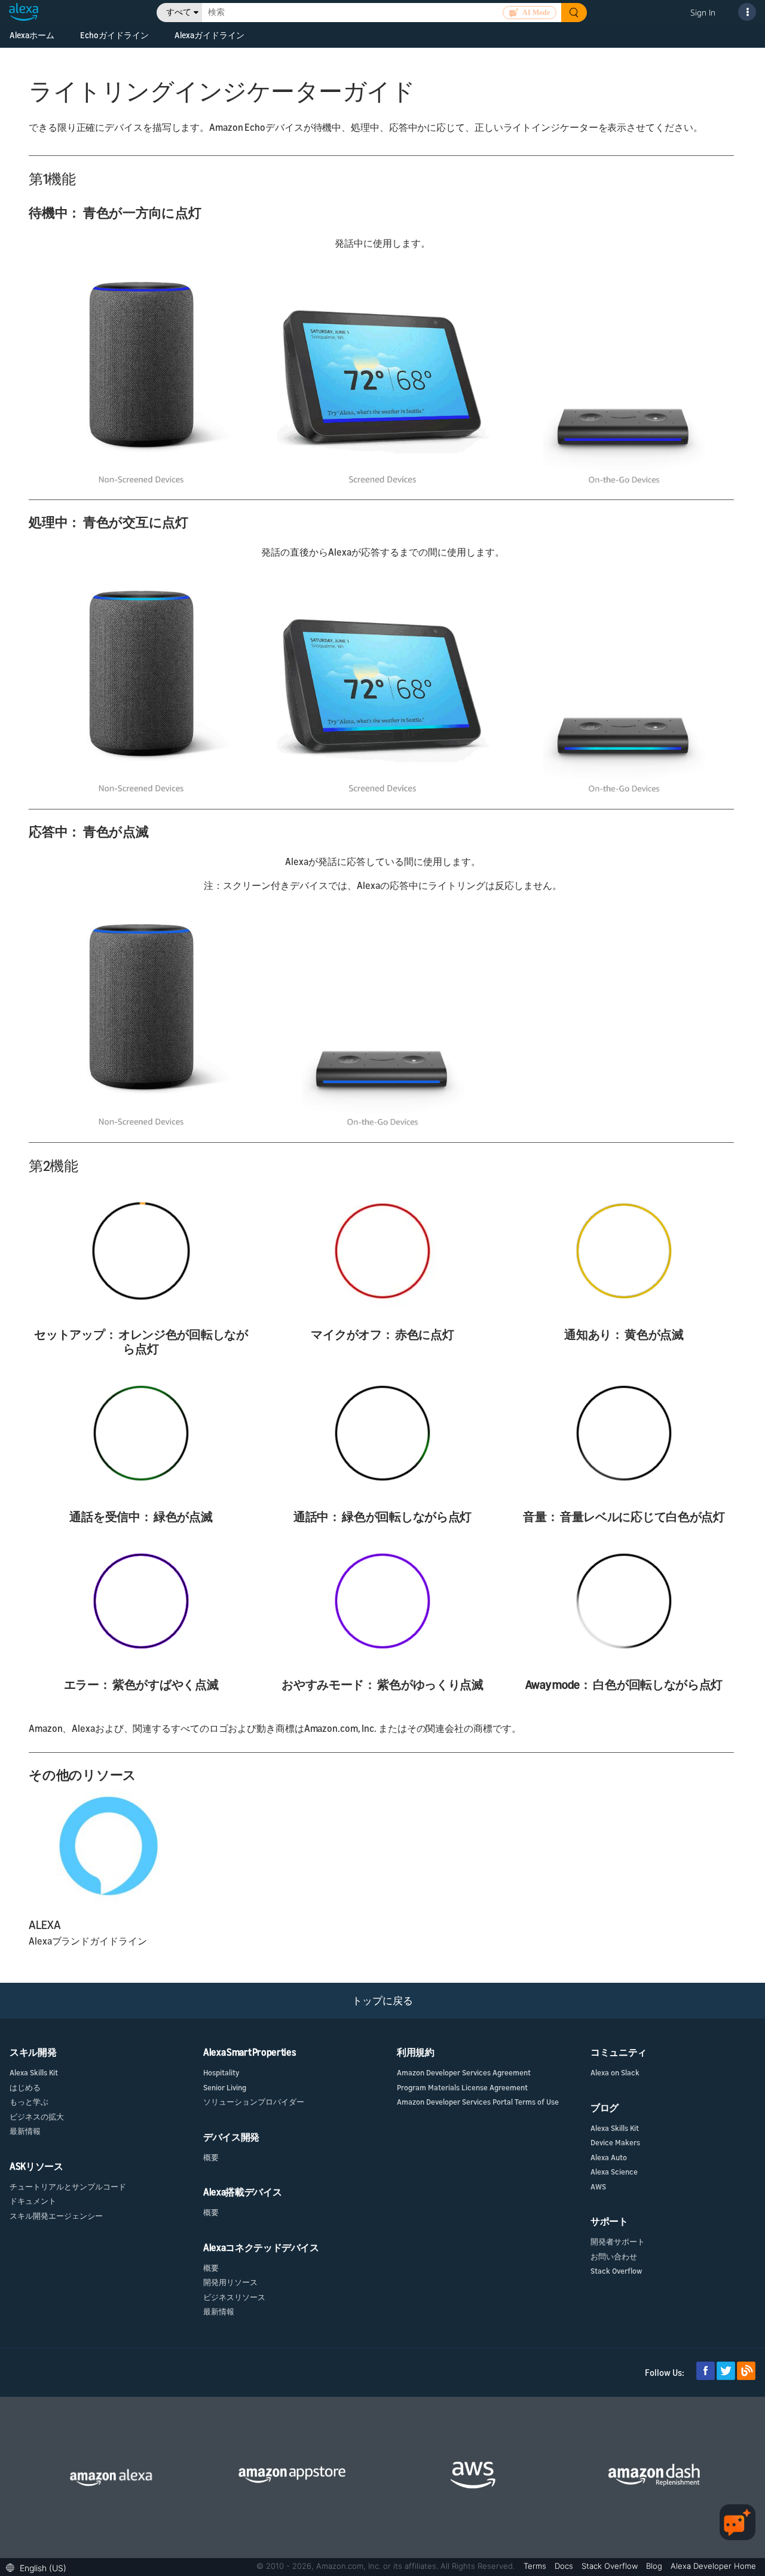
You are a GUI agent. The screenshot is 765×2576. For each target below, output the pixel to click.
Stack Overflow (616, 2271)
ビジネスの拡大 (37, 2117)
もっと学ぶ (29, 2102)
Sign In (703, 12)
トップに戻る (382, 2000)
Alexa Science (614, 2172)
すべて (179, 12)
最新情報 (25, 2131)
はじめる (25, 2087)
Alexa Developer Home (713, 2566)
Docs (565, 2566)
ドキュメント (33, 2201)
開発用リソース (230, 2282)
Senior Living (225, 2087)
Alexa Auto (609, 2157)
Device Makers (615, 2142)
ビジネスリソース (234, 2297)
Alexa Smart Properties (250, 2052)
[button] (39, 2567)
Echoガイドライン (114, 35)
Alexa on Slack (615, 2072)
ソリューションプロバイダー (254, 2102)
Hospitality (221, 2072)
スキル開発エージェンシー (56, 2216)
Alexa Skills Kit (34, 2072)
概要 (211, 2157)
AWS (598, 2186)
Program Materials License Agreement (462, 2087)
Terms (536, 2566)
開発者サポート (618, 2241)
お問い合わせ (614, 2256)
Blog (655, 2566)
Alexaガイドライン (209, 35)
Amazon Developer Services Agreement (464, 2072)
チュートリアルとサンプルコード (68, 2186)
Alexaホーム (32, 35)
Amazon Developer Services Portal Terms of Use (478, 2102)
